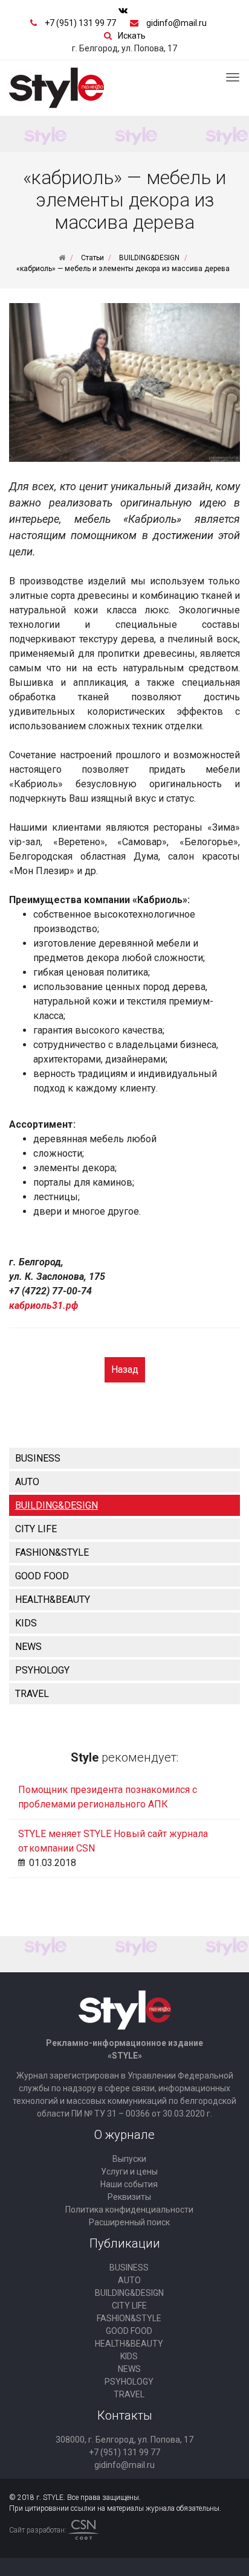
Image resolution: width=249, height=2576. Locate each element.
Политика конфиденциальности (129, 2210)
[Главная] (62, 258)
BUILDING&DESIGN (57, 1505)
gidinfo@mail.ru (176, 23)
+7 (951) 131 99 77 (80, 23)
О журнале (124, 2135)
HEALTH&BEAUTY (53, 1600)
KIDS (26, 1623)
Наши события (129, 2184)
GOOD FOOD (42, 1576)
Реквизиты (129, 2197)
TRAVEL (32, 1694)
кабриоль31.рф (44, 1306)
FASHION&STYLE (52, 1552)
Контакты (125, 2415)
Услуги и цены (129, 2172)
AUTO (27, 1482)
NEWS (28, 1647)
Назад (125, 1369)
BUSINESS (38, 1458)
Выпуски (129, 2159)
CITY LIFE (36, 1529)
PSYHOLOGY (42, 1670)
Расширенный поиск (129, 2222)
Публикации (125, 2243)
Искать (132, 36)
